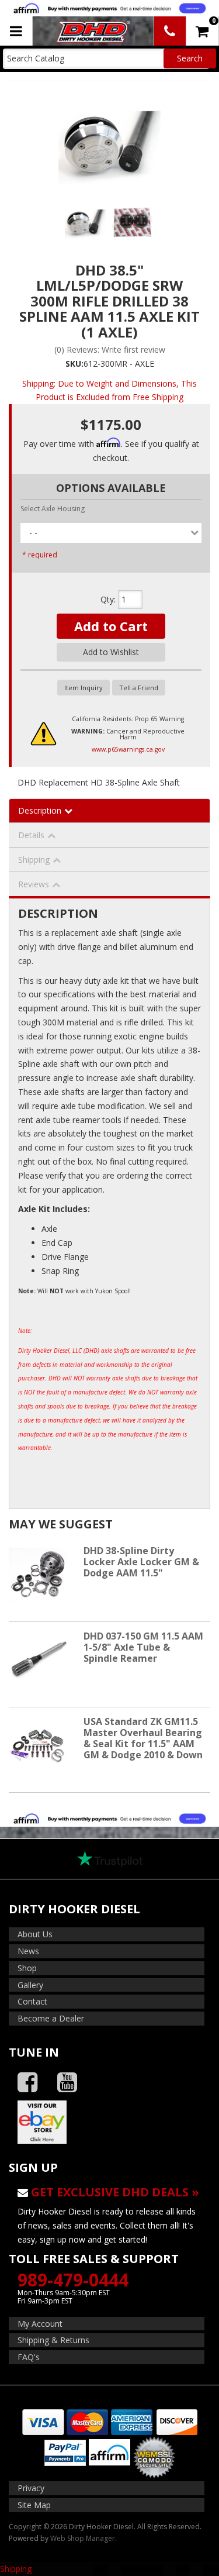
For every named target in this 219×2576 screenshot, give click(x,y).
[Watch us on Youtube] (67, 2083)
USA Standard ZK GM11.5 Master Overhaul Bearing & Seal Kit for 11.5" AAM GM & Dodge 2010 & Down (143, 1738)
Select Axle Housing (53, 509)
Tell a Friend (139, 688)
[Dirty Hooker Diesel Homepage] (92, 31)
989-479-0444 (73, 2280)
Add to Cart (111, 626)
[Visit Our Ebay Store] (109, 2122)
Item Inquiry (84, 688)
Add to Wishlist (111, 652)
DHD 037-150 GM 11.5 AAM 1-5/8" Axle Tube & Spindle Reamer (143, 1647)
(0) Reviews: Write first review (110, 349)
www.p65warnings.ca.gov (128, 749)
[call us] (170, 31)
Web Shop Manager (83, 2538)
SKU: (74, 364)
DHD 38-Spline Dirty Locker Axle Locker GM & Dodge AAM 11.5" (141, 1562)
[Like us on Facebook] (27, 2083)
